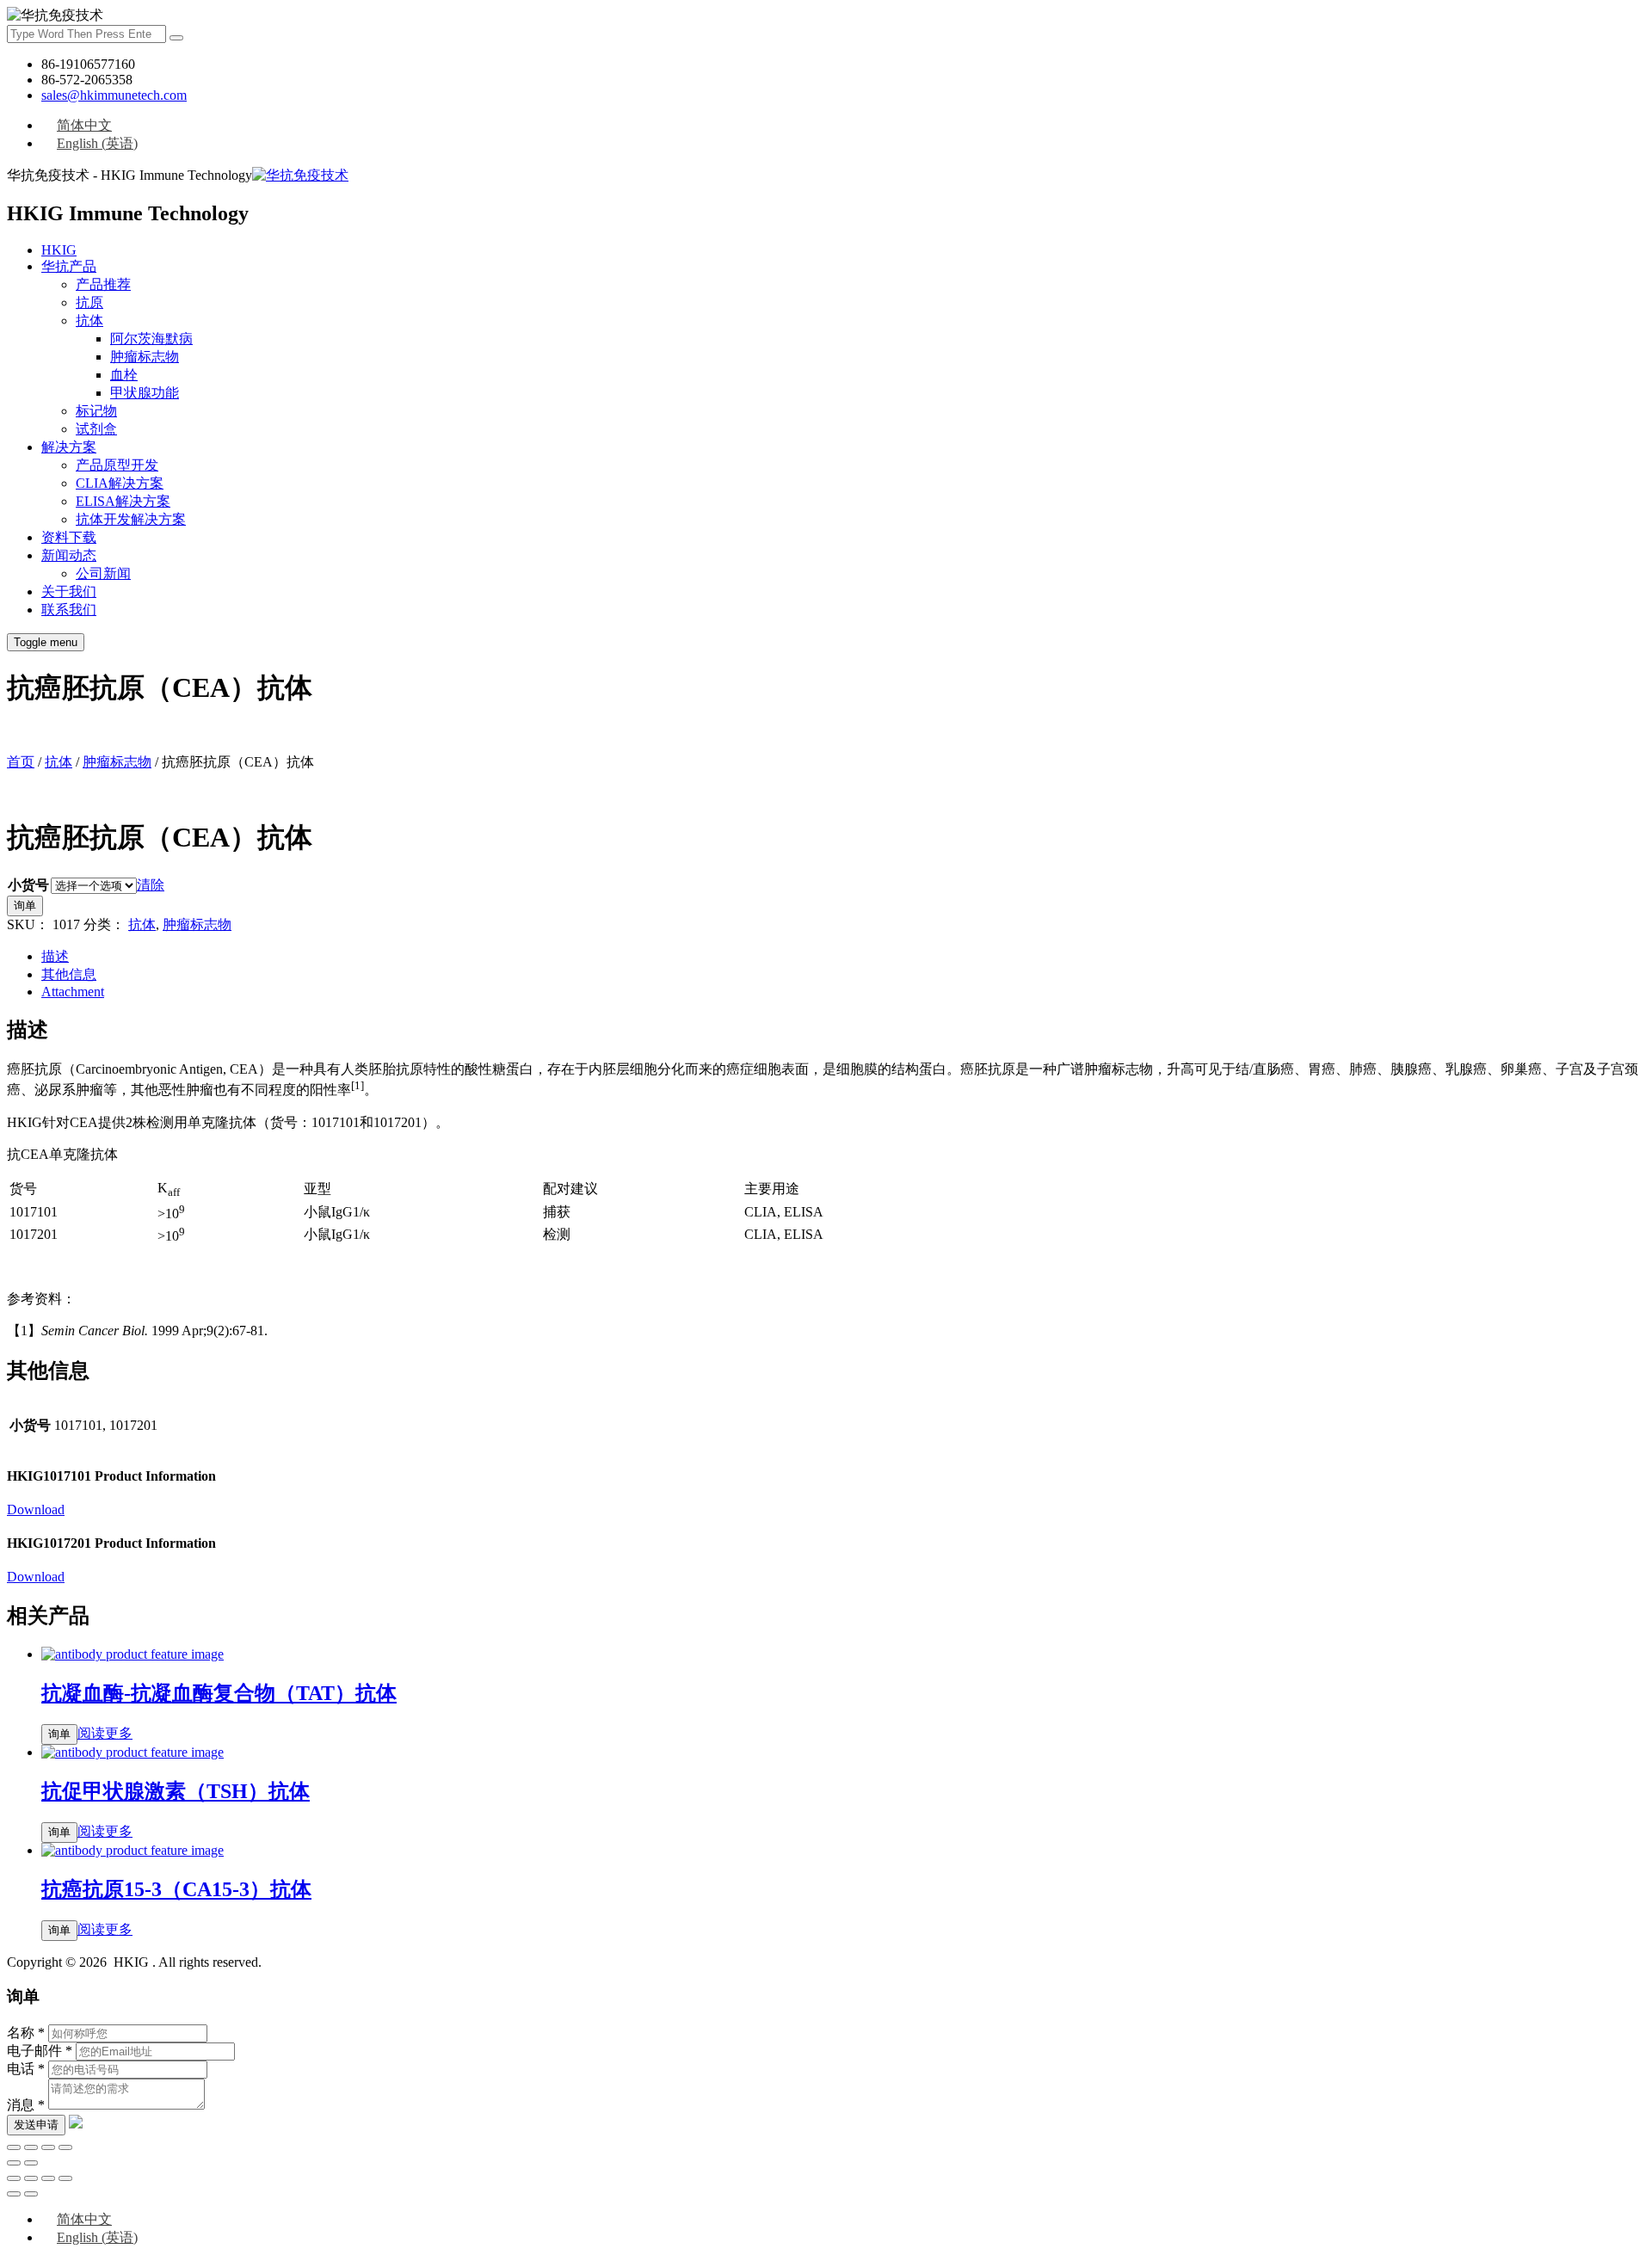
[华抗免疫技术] (300, 175)
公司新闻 (103, 573)
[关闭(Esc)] (14, 2147)
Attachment (73, 992)
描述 (55, 956)
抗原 (89, 302)
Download (36, 1509)
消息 (26, 2105)
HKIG (59, 250)
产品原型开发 (117, 465)
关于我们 (69, 591)
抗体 (89, 320)
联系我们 (69, 610)
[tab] (843, 957)
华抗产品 (69, 266)
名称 (26, 2033)
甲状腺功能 (145, 393)
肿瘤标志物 (145, 357)
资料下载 (69, 537)
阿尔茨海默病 (151, 339)
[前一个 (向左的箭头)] (14, 2163)
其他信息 (69, 974)
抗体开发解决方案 (131, 519)
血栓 (124, 375)
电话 (26, 2069)
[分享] (31, 2147)
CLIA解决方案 (120, 483)
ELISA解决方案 (123, 501)
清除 (151, 885)
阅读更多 (105, 1733)
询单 (25, 906)
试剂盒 (96, 429)
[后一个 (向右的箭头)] (31, 2163)
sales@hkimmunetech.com (114, 95)
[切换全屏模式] (48, 2147)
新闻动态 (69, 555)
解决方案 (69, 447)
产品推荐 (103, 284)
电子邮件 (40, 2051)
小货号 (28, 885)
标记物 (96, 411)
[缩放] (65, 2147)
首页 (21, 762)
